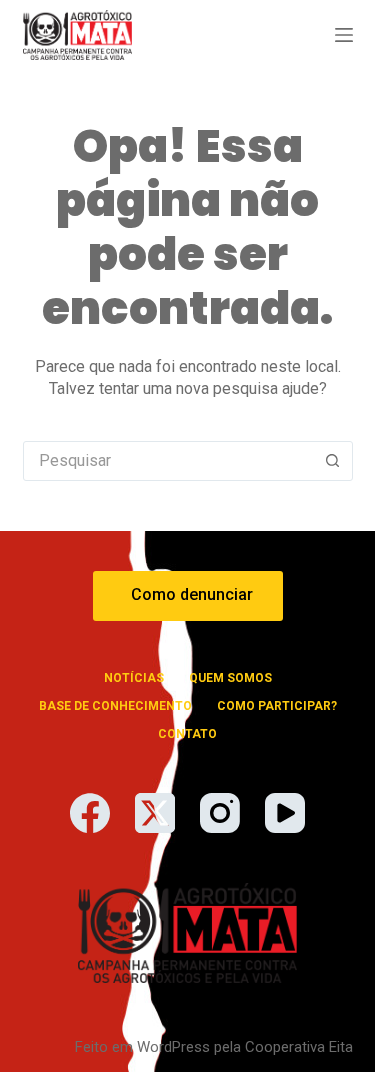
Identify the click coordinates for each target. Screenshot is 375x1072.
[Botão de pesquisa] (333, 461)
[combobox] (169, 461)
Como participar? (277, 706)
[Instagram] (220, 813)
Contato (187, 734)
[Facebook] (90, 813)
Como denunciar (192, 594)
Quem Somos (230, 678)
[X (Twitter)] (155, 813)
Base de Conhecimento (115, 706)
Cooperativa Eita (299, 1047)
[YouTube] (285, 813)
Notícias (134, 678)
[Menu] (344, 35)
